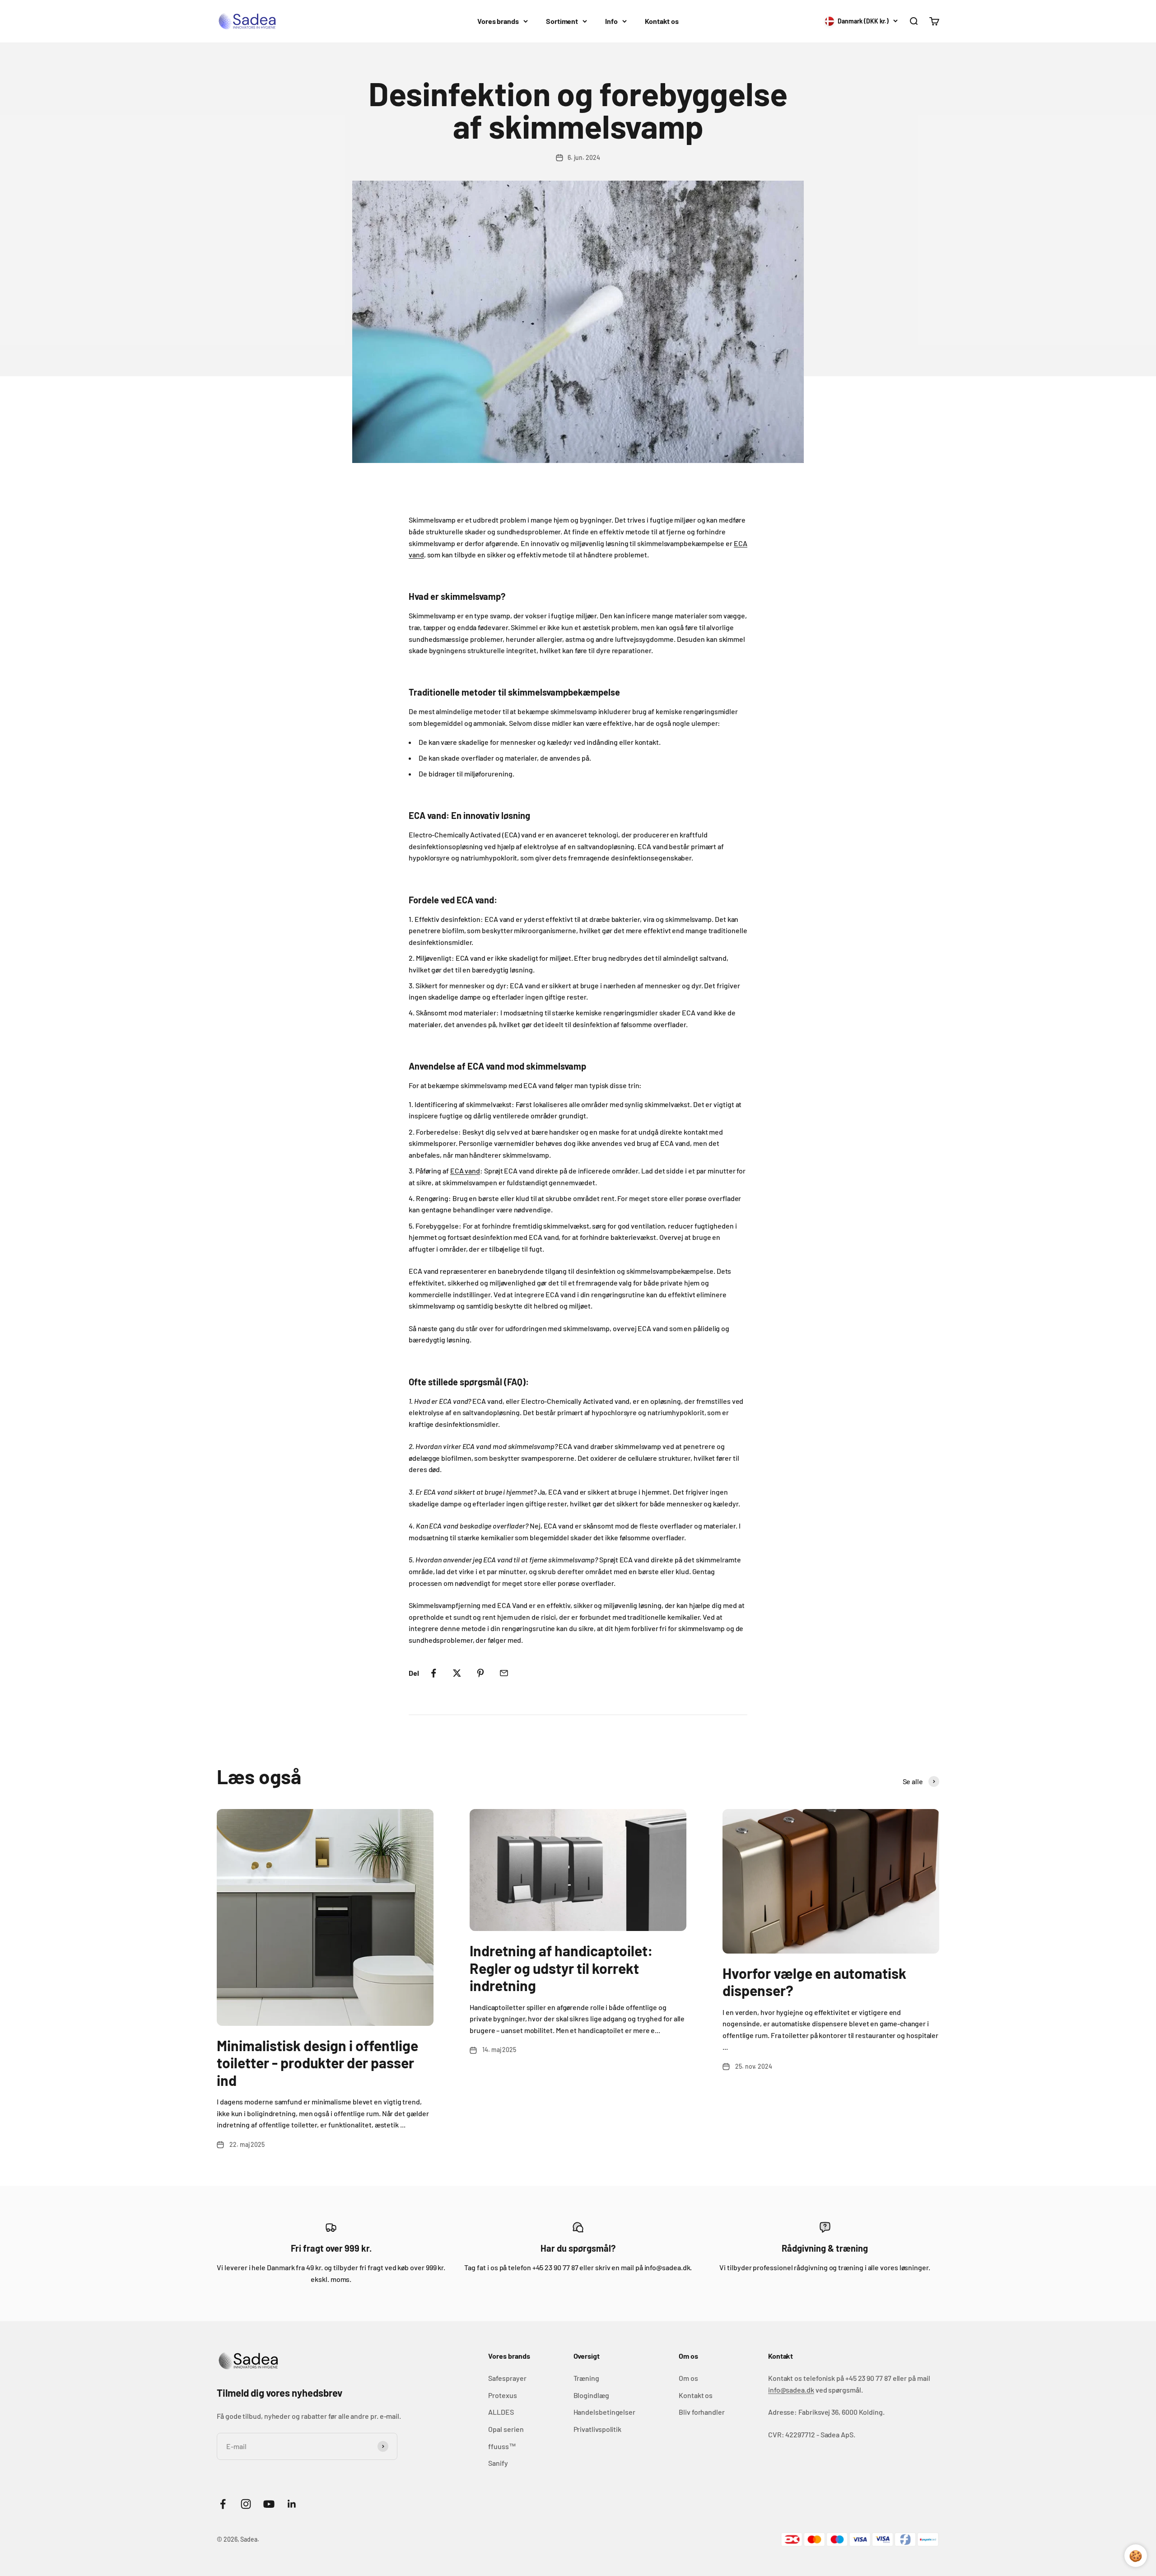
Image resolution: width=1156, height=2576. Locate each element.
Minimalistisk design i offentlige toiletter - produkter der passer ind (317, 2063)
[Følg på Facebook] (223, 2504)
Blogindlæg (591, 2395)
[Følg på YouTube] (269, 2504)
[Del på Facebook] (433, 1673)
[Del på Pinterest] (480, 1673)
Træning (586, 2378)
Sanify (498, 2463)
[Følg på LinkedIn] (292, 2504)
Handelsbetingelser (605, 2412)
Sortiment (562, 21)
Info (611, 21)
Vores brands (498, 21)
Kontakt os (662, 21)
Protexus (502, 2395)
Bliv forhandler (702, 2412)
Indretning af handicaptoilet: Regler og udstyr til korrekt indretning (561, 1968)
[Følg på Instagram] (246, 2504)
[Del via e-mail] (504, 1673)
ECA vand (465, 1171)
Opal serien (506, 2429)
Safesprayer (507, 2378)
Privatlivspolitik (598, 2429)
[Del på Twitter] (457, 1673)
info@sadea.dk (791, 2390)
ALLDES (501, 2412)
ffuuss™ (502, 2446)
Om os (688, 2378)
